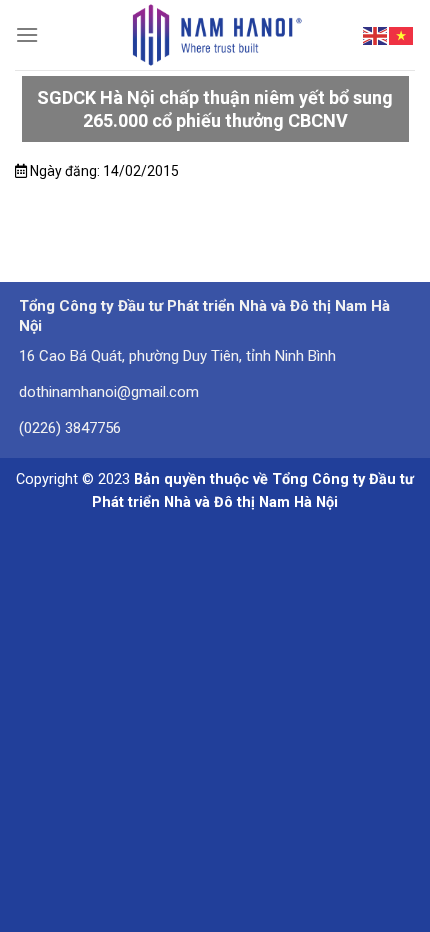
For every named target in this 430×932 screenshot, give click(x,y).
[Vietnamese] (402, 34)
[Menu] (27, 34)
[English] (376, 34)
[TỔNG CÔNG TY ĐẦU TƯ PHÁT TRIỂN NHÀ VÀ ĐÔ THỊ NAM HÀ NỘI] (215, 35)
